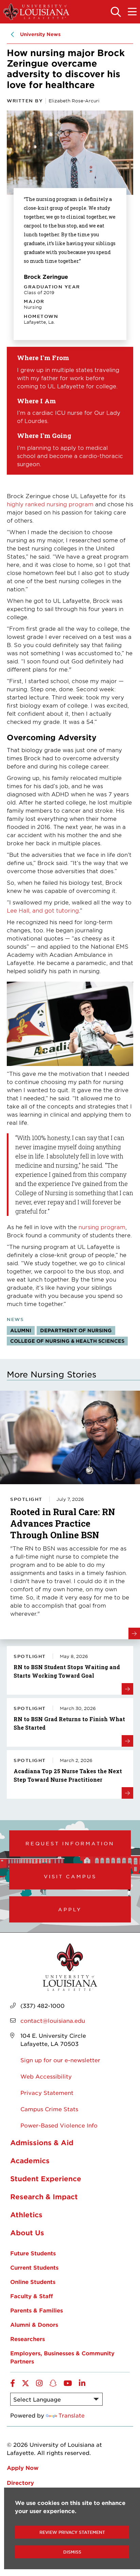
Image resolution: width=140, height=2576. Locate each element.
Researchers (28, 2339)
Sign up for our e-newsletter (60, 2060)
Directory (20, 2482)
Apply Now (23, 2468)
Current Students (34, 2267)
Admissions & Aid (42, 2142)
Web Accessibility (46, 2076)
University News (40, 34)
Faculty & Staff (32, 2296)
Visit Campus (70, 1876)
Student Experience (46, 2179)
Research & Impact (44, 2197)
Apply (70, 1909)
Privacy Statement (47, 2092)
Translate (72, 2415)
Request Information (70, 1843)
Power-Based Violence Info (59, 2125)
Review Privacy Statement (72, 2532)
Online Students (33, 2282)
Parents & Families (37, 2310)
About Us (27, 2233)
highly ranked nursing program (50, 504)
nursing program (101, 1227)
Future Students (33, 2253)
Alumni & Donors (34, 2324)
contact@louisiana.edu (53, 2020)
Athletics (26, 2215)
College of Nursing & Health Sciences (67, 1341)
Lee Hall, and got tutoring (43, 910)
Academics (30, 2160)
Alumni (21, 1330)
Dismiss (72, 2552)
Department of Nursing (76, 1330)
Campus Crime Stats (49, 2109)
